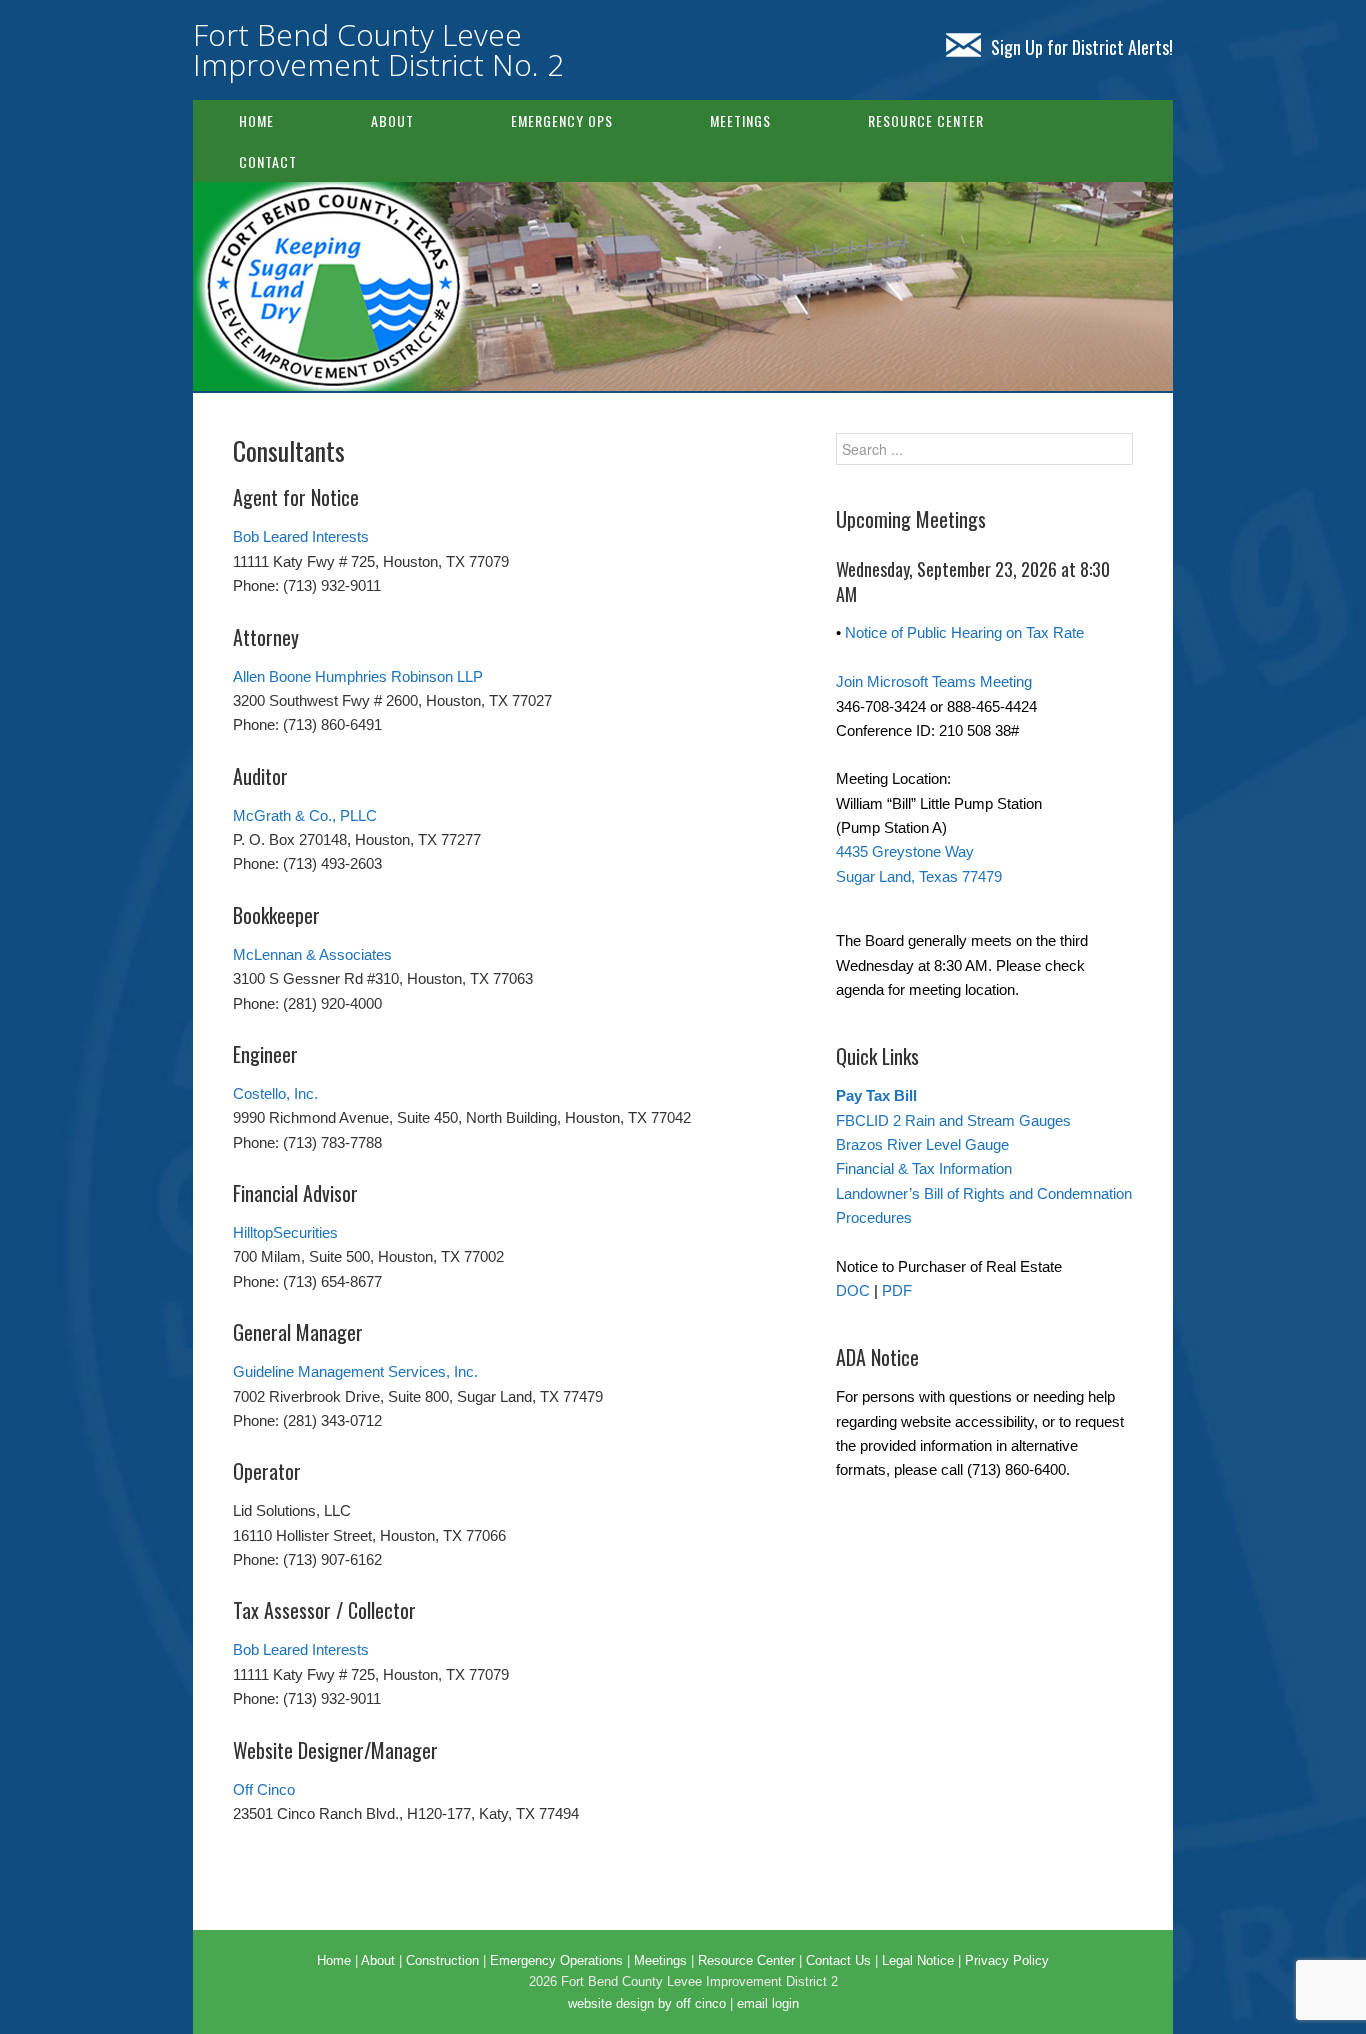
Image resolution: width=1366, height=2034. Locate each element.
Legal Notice (918, 1960)
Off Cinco (264, 1789)
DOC (853, 1290)
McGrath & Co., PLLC (305, 815)
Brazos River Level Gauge (922, 1144)
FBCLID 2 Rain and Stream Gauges (953, 1120)
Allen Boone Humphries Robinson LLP (358, 676)
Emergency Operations (556, 1960)
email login (768, 2003)
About (392, 120)
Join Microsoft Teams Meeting (934, 681)
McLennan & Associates (312, 954)
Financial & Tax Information (924, 1168)
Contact (268, 161)
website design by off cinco (647, 2003)
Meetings (740, 120)
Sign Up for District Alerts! (1082, 47)
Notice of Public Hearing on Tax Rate (964, 632)
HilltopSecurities (285, 1232)
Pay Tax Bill (876, 1095)
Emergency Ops (562, 120)
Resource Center (926, 120)
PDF (897, 1290)
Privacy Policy (1007, 1960)
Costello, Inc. (275, 1093)
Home (256, 120)
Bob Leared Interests (301, 536)
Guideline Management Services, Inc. (355, 1371)
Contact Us (838, 1960)
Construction (442, 1960)
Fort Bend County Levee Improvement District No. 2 (378, 49)
